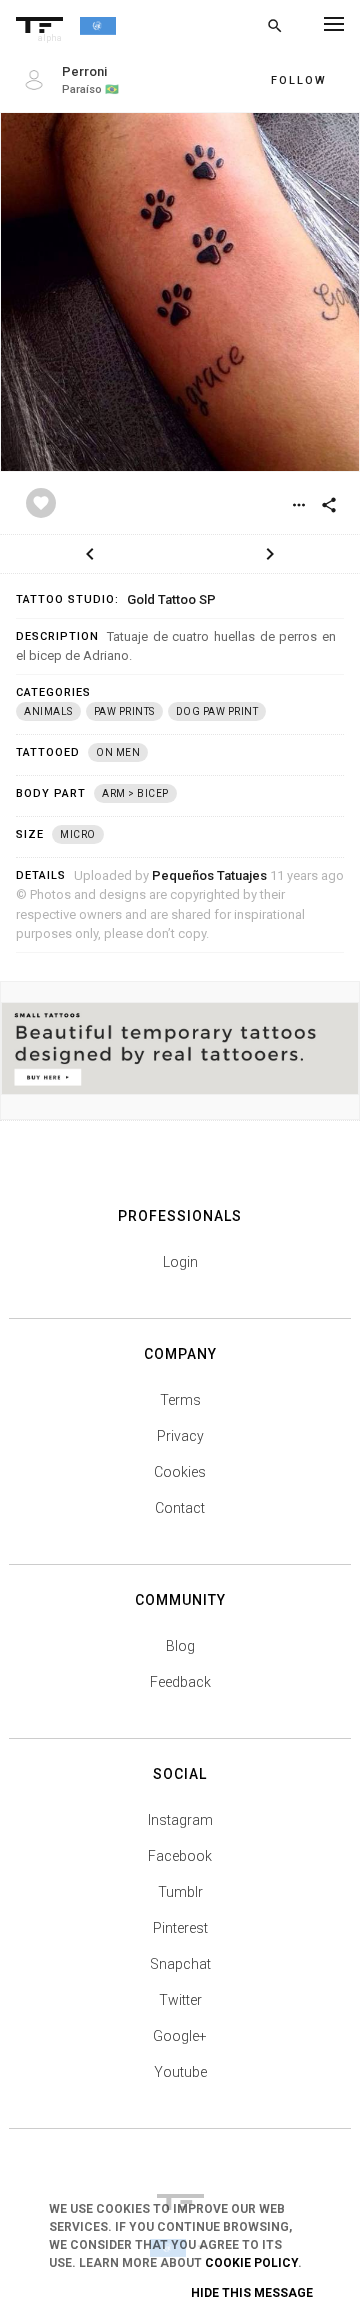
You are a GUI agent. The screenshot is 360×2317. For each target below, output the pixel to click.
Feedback (180, 1682)
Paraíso (82, 89)
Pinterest (180, 1928)
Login (180, 1262)
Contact (180, 1508)
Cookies (180, 1472)
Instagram (180, 1820)
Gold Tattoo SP (171, 599)
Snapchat (180, 1964)
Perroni (84, 71)
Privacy (180, 1436)
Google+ (180, 2036)
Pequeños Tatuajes (209, 875)
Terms (180, 1400)
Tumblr (180, 1892)
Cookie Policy (251, 2263)
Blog (180, 1646)
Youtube (180, 2072)
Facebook (180, 1856)
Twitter (180, 2000)
